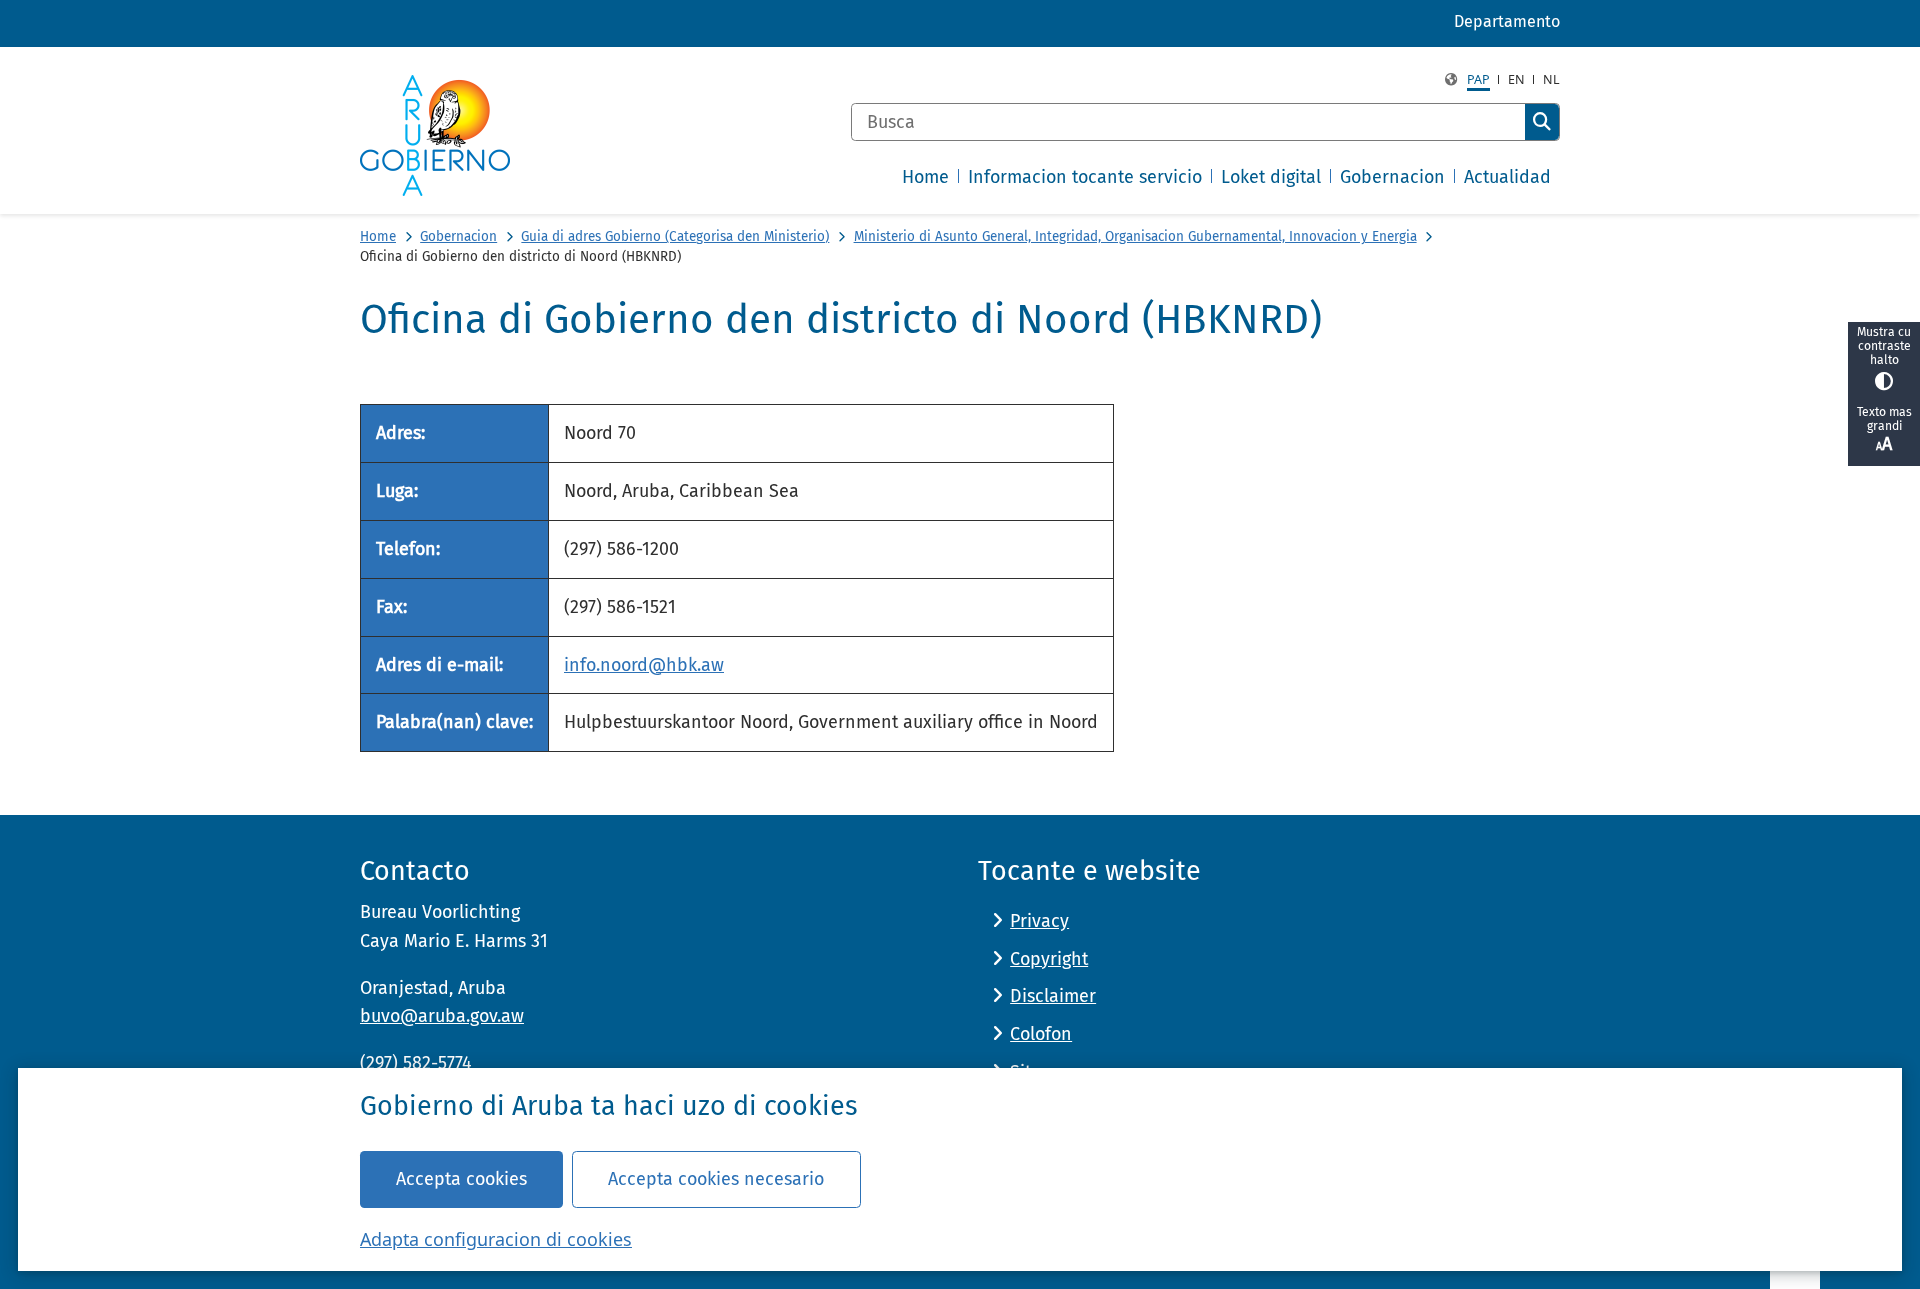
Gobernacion (458, 236)
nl (1551, 79)
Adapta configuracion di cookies (496, 1239)
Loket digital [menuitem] (1271, 177)
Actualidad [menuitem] (1507, 177)
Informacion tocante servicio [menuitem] (1085, 177)
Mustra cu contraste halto (1884, 346)
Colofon (1041, 1034)
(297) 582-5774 (416, 1063)
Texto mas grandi (1884, 419)
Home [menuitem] (925, 177)
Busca (1542, 122)
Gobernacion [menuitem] (1392, 177)
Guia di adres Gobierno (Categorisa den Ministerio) (675, 236)
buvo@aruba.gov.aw (442, 1016)
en (1516, 79)
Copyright (1049, 959)
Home (378, 236)
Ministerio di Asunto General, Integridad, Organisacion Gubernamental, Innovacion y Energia (1135, 236)
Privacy (1039, 921)
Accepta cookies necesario (716, 1179)
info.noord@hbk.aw (644, 665)
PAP (1478, 79)
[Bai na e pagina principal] (435, 135)
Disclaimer (1053, 996)
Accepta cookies (461, 1179)
